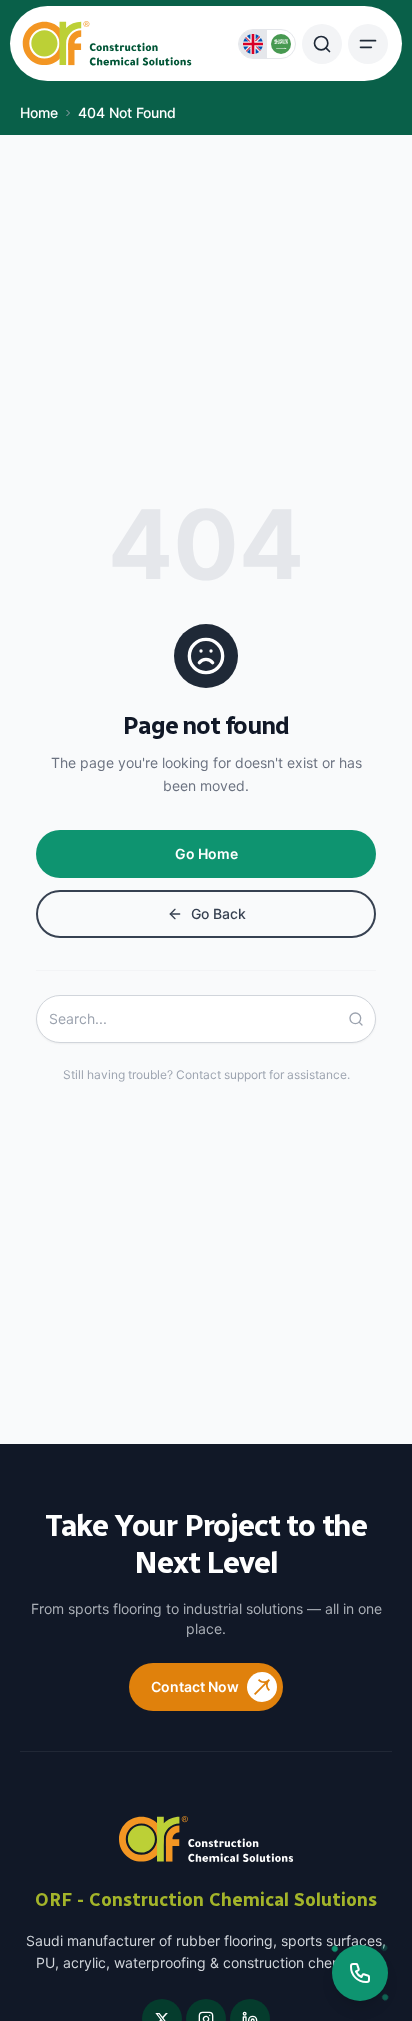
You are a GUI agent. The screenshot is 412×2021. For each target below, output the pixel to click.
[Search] (362, 1019)
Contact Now (195, 1686)
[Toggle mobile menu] (368, 44)
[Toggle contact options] (360, 1973)
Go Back (218, 913)
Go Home (206, 853)
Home (39, 112)
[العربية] (281, 44)
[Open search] (322, 44)
